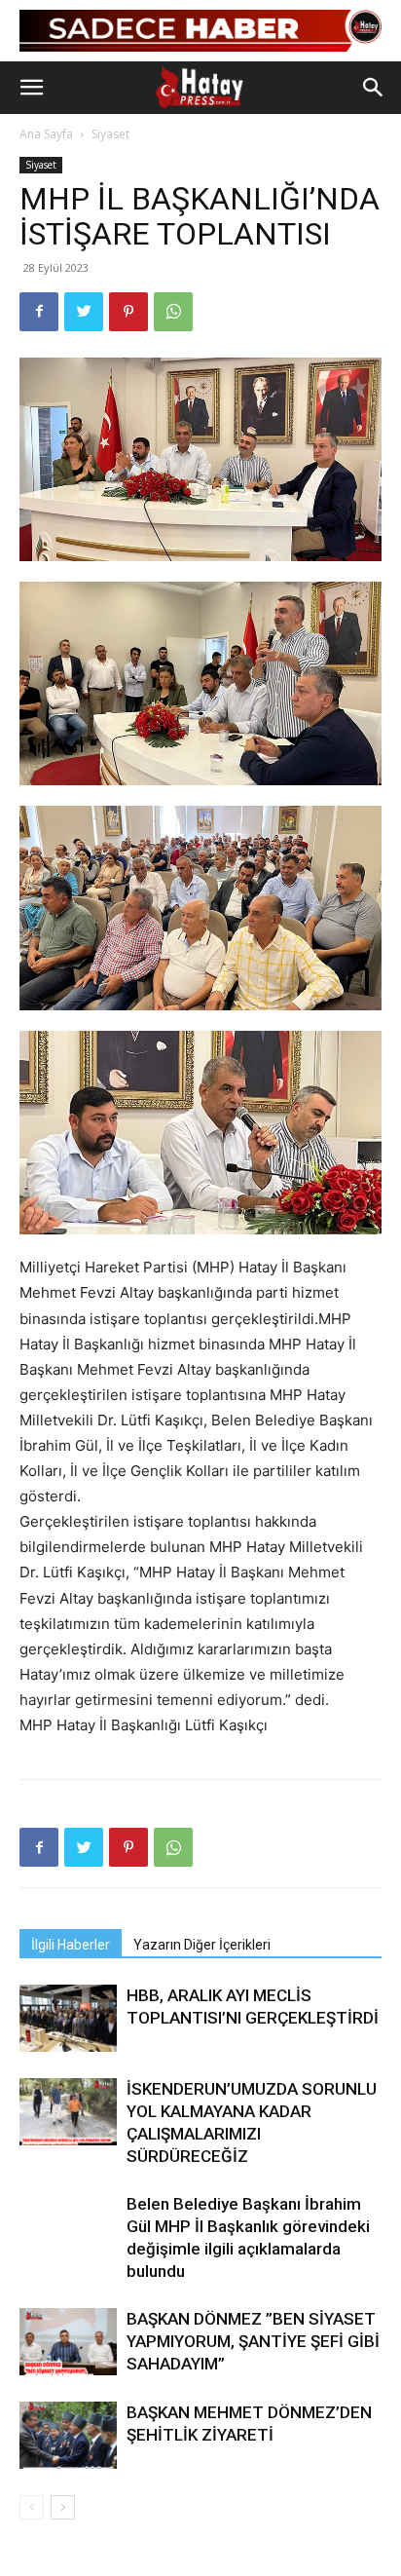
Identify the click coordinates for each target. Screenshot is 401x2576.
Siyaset (110, 134)
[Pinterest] (128, 312)
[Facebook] (39, 312)
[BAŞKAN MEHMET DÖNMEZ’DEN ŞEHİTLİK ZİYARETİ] (68, 2435)
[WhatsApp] (173, 312)
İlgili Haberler (71, 1945)
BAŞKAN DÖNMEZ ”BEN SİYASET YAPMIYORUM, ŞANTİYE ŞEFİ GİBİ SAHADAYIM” (253, 2341)
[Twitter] (84, 312)
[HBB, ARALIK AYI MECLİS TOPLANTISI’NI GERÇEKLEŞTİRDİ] (68, 2018)
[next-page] (63, 2507)
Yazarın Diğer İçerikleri (202, 1945)
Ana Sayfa (46, 134)
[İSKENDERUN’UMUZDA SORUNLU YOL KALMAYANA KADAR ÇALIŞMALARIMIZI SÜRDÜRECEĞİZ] (68, 2112)
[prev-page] (32, 2507)
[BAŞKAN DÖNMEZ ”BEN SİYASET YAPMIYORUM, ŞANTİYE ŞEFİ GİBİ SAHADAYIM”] (68, 2342)
